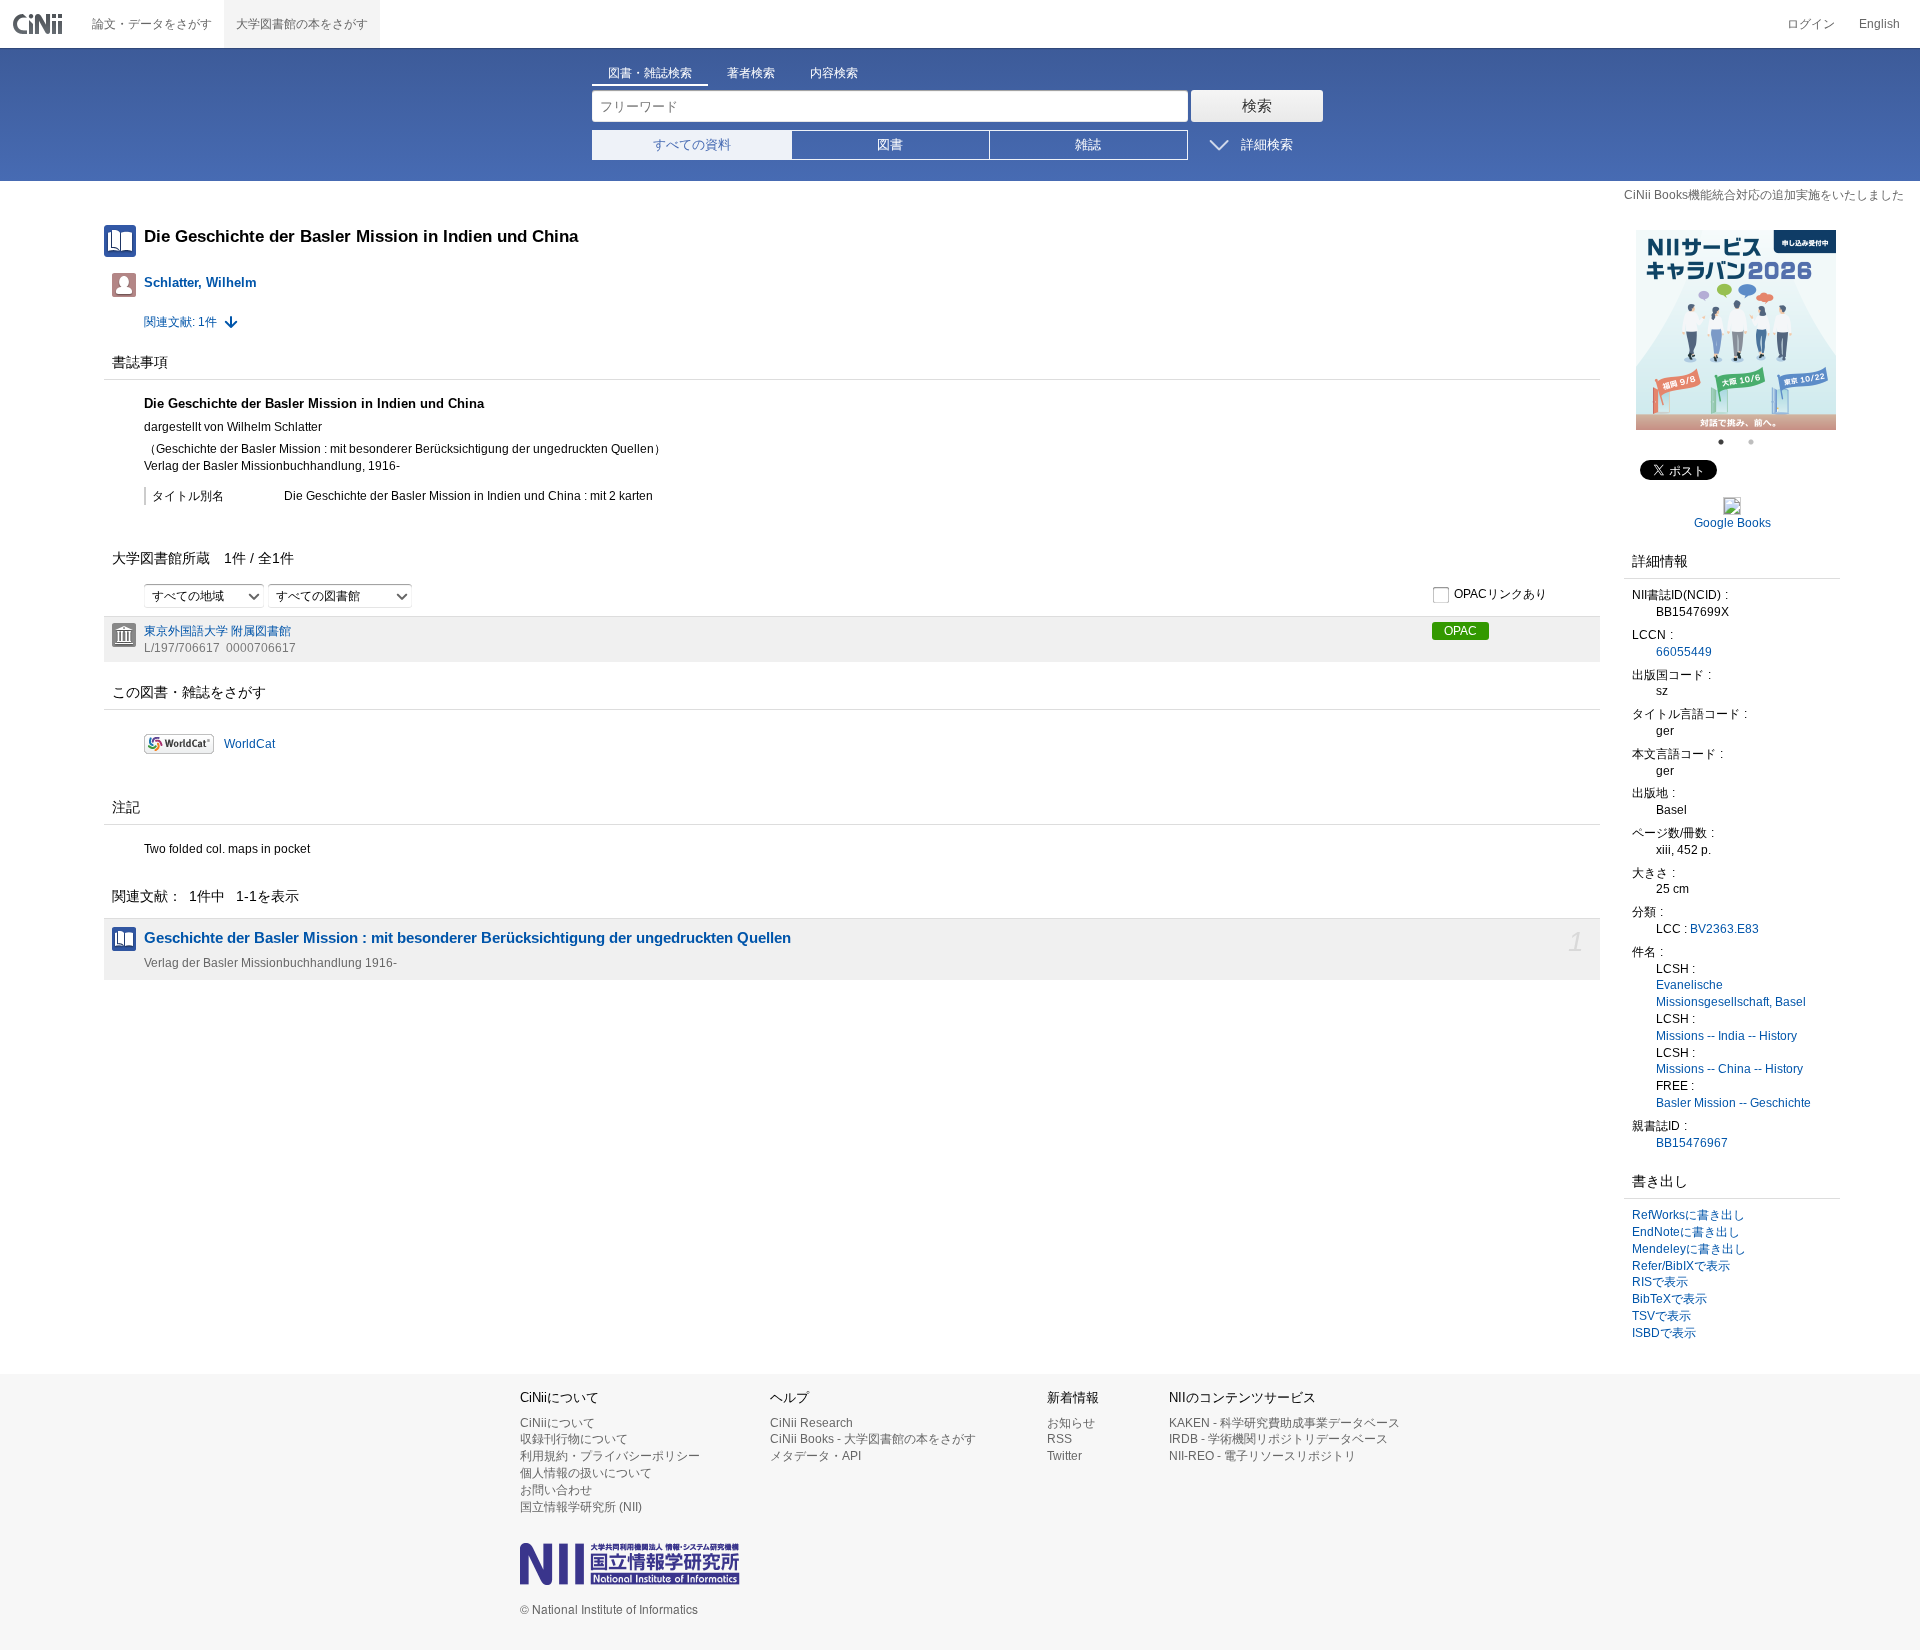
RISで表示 (1660, 1282)
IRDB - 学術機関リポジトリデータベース (1278, 1439)
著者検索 (751, 73)
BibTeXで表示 (1669, 1299)
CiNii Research (811, 1423)
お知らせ (1071, 1423)
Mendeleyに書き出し (1689, 1249)
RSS (1059, 1439)
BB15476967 (1692, 1143)
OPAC (1460, 631)
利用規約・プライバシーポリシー (610, 1456)
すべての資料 (692, 144)
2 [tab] (1759, 442)
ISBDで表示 (1664, 1333)
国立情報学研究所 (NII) (581, 1507)
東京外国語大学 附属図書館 (217, 631)
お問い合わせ (556, 1490)
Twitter (1064, 1456)
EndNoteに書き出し (1686, 1232)
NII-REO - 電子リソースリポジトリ (1262, 1456)
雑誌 (1088, 144)
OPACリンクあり (1500, 594)
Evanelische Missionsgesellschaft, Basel (1731, 993)
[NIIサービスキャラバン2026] (1736, 330)
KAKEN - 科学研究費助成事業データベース (1284, 1423)
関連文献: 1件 (180, 322)
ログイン (1811, 24)
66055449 (1684, 652)
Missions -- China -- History (1729, 1069)
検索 (1257, 105)
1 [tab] (1729, 442)
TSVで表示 (1661, 1316)
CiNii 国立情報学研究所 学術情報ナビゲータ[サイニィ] (40, 24)
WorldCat (249, 744)
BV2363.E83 (1724, 929)
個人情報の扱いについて (586, 1473)
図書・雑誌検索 (650, 73)
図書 (890, 144)
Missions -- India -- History (1726, 1036)
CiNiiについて (557, 1423)
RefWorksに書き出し (1688, 1215)
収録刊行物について (574, 1439)
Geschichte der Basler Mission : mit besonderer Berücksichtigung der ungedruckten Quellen (467, 938)
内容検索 (834, 73)
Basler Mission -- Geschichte (1733, 1103)
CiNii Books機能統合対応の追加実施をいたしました (1764, 195)
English (1879, 24)
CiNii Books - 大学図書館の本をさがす (873, 1439)
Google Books (1732, 523)
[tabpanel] (1736, 330)
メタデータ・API (815, 1456)
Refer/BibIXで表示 (1681, 1266)
